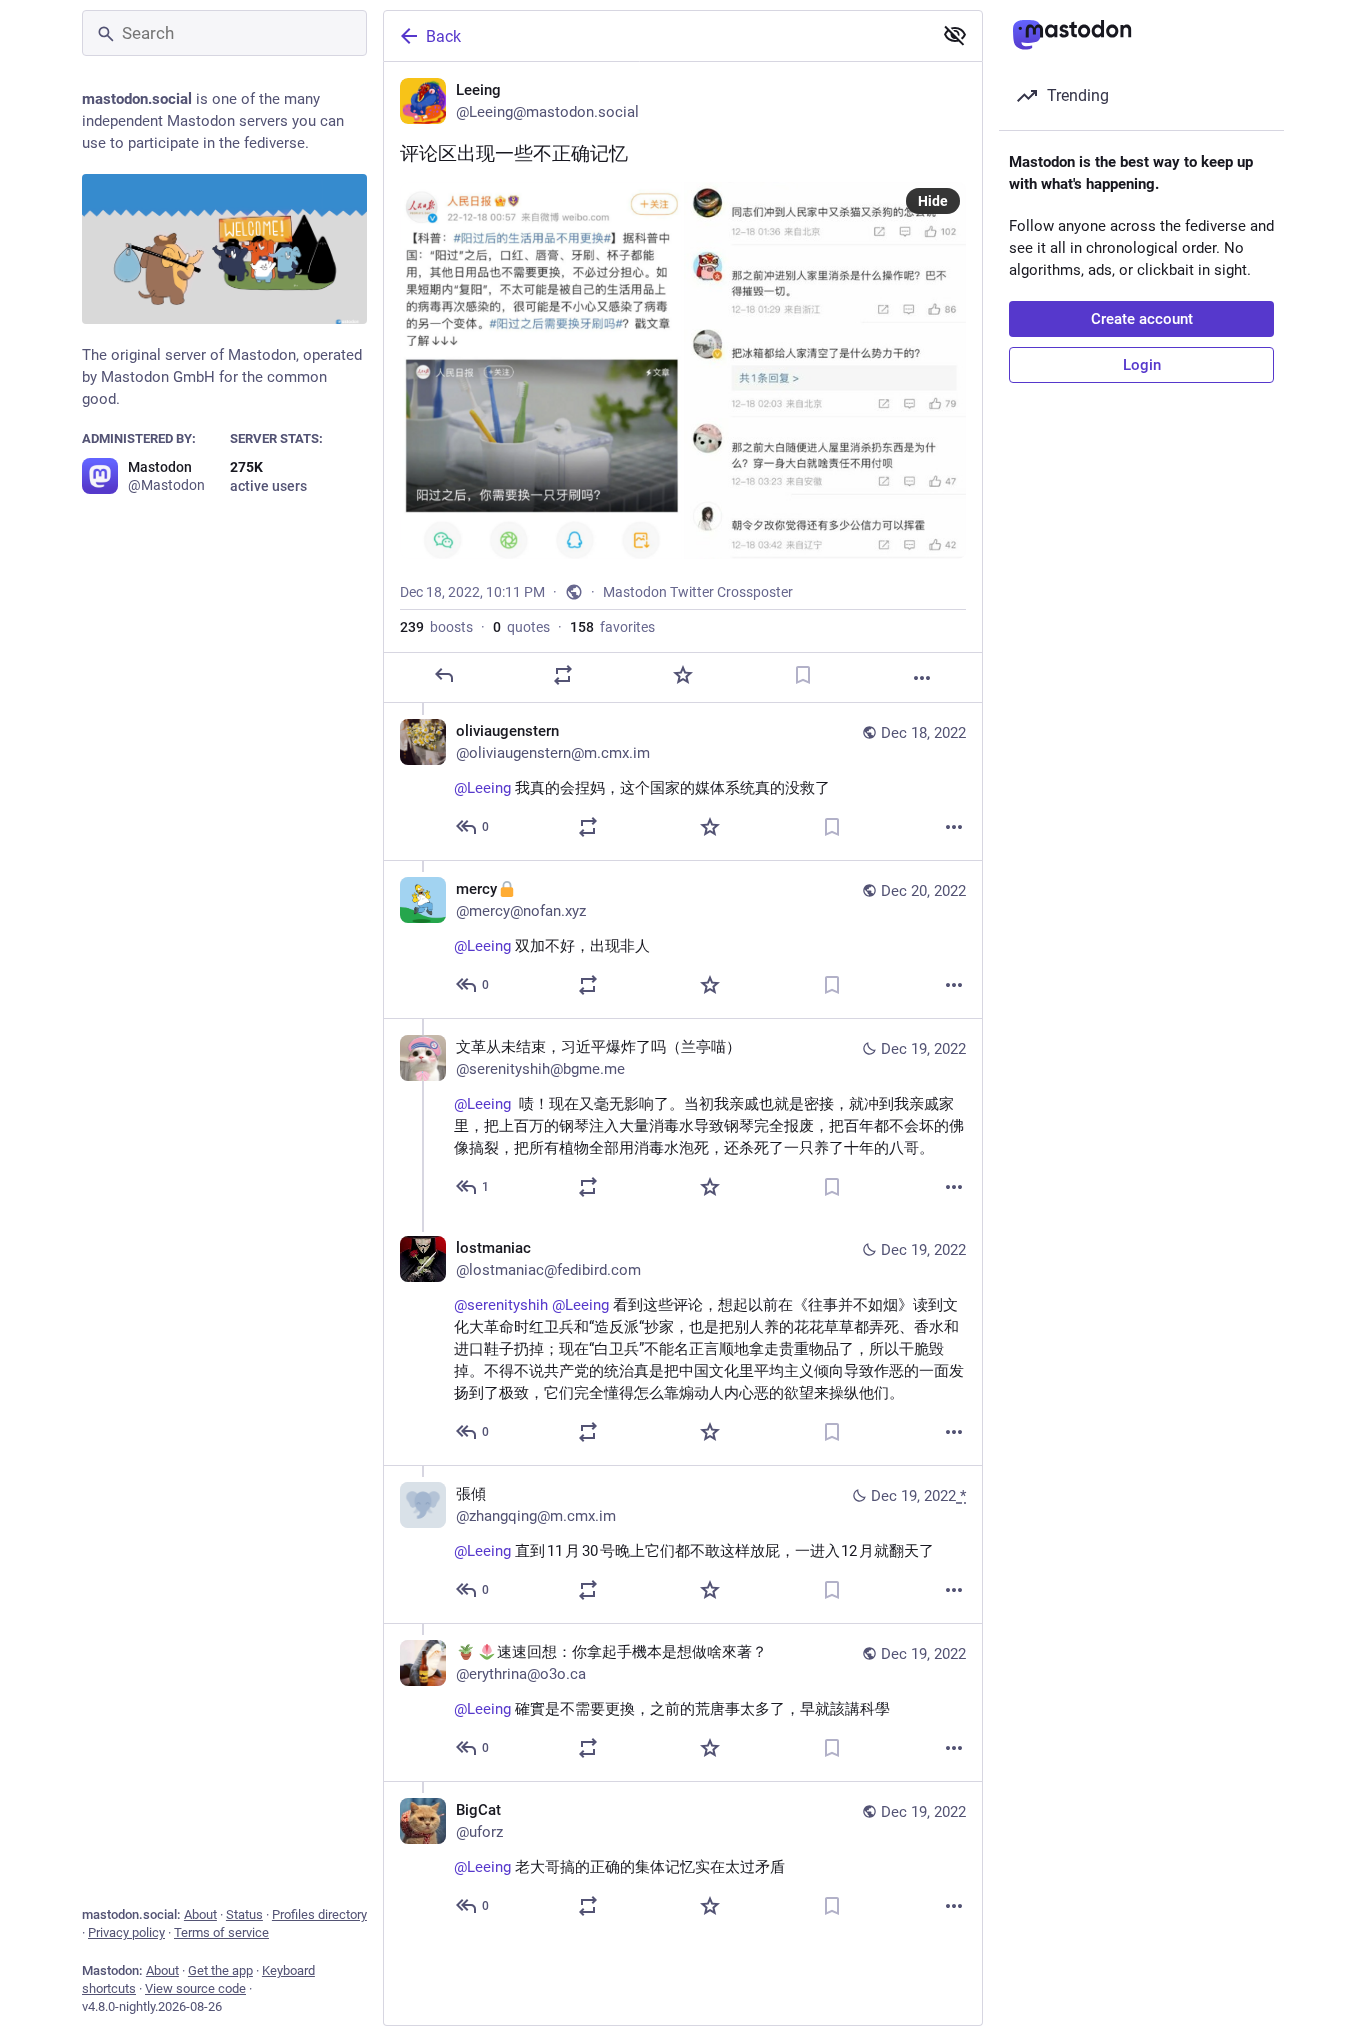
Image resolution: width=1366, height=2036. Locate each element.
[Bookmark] (803, 675)
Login (1142, 365)
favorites (612, 627)
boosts (436, 627)
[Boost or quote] (563, 675)
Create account (1142, 319)
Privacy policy (126, 1932)
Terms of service (221, 1932)
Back (443, 36)
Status (244, 1914)
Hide (933, 201)
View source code (195, 1988)
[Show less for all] (955, 35)
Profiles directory (319, 1914)
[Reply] (444, 675)
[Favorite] (683, 675)
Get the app (220, 1970)
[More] (922, 678)
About (200, 1914)
